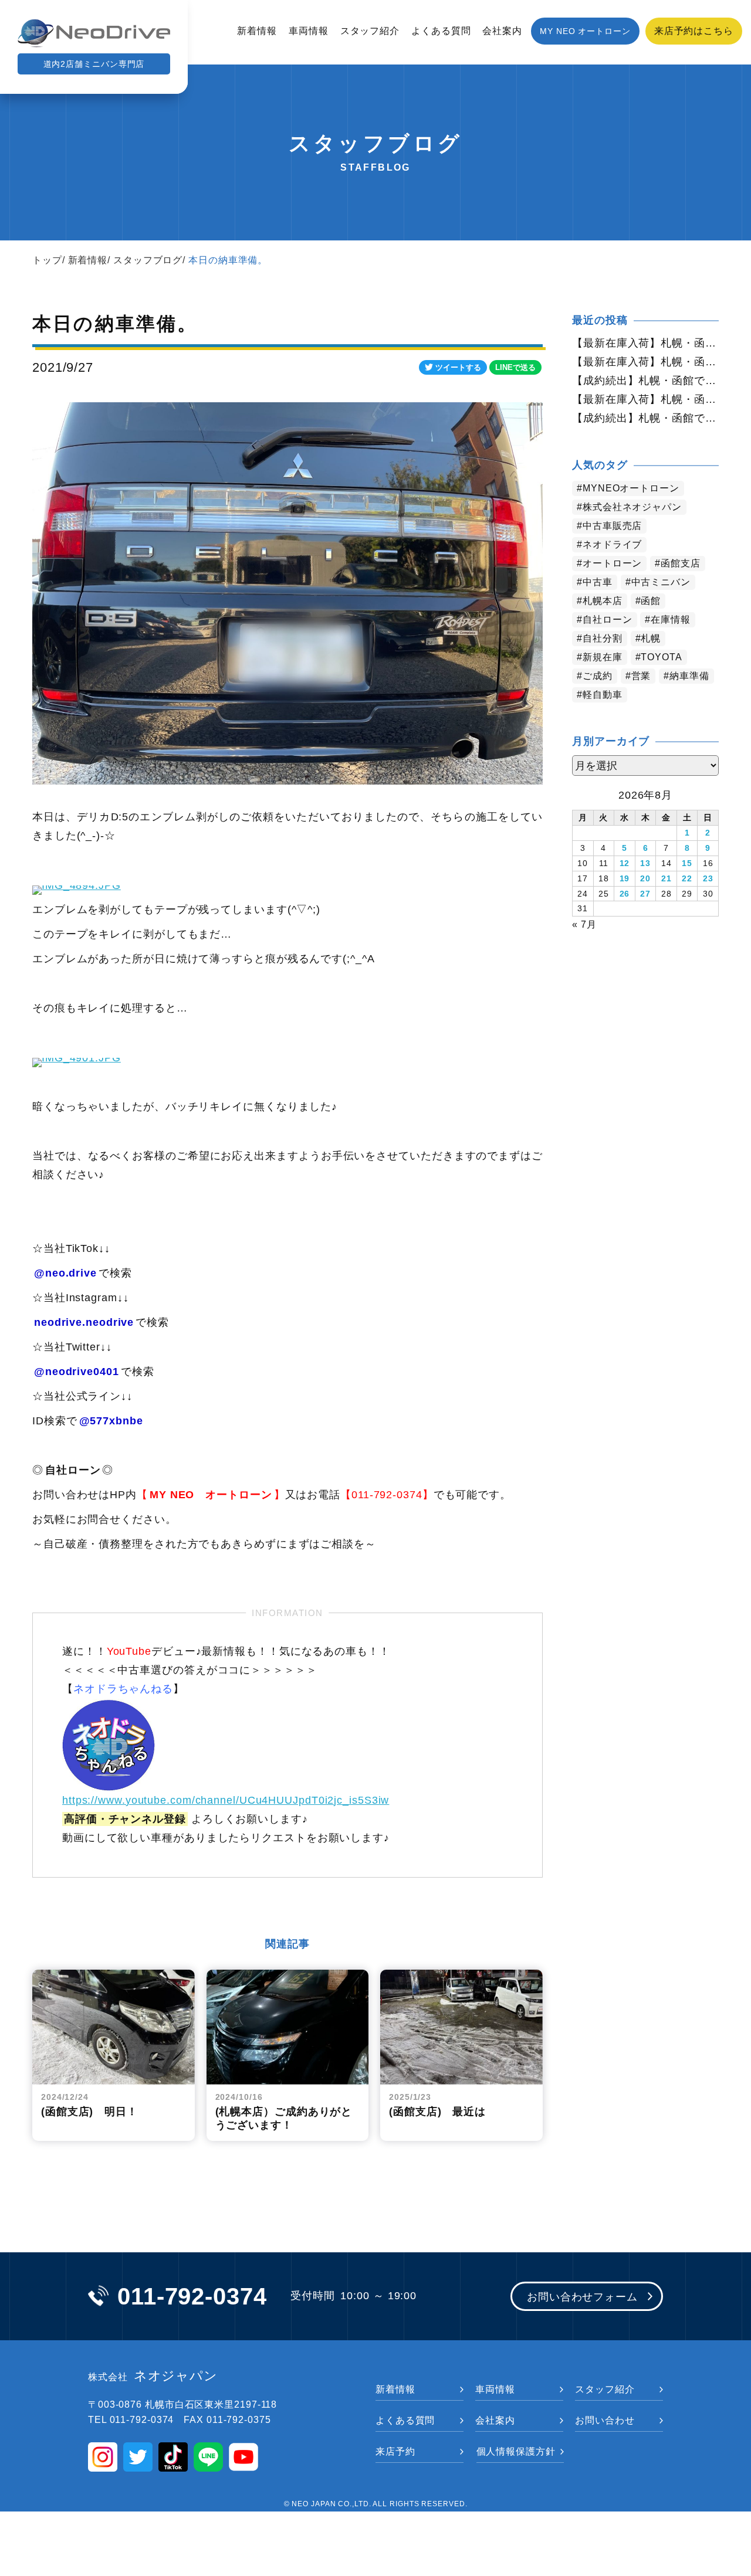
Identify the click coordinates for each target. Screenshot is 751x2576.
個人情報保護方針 (516, 2451)
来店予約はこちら (694, 31)
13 (645, 863)
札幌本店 (603, 601)
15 (687, 863)
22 (687, 878)
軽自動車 (603, 695)
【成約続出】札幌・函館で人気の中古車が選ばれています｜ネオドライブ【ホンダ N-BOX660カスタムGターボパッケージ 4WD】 (645, 418)
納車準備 (689, 676)
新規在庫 (603, 657)
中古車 (598, 582)
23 (708, 878)
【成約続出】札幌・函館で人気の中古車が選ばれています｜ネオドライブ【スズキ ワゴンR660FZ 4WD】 (645, 381)
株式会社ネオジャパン (632, 507)
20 (645, 878)
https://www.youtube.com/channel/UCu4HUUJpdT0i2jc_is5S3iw (226, 1800)
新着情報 (257, 31)
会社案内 (502, 31)
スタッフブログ (148, 260)
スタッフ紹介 (370, 31)
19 (625, 878)
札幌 (651, 638)
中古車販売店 (612, 526)
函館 (651, 601)
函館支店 (681, 563)
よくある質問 (441, 31)
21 (667, 878)
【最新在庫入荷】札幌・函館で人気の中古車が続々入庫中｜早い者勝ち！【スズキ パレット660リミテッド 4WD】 (645, 399)
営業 (641, 676)
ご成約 (598, 676)
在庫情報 (671, 620)
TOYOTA (661, 657)
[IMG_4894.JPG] (77, 885)
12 (625, 863)
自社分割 (603, 638)
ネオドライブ (612, 544)
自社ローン (608, 620)
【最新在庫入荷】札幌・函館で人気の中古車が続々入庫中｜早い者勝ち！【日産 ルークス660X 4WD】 (645, 343)
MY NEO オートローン (585, 31)
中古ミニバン (661, 582)
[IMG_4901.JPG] (77, 1057)
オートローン (612, 563)
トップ (47, 260)
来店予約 (395, 2451)
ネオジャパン (153, 2376)
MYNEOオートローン (631, 488)
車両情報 (309, 31)
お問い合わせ (605, 2420)
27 (645, 894)
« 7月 (584, 924)
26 (625, 894)
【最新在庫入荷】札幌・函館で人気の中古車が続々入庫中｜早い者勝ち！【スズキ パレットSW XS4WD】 (645, 362)
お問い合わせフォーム (582, 2297)
